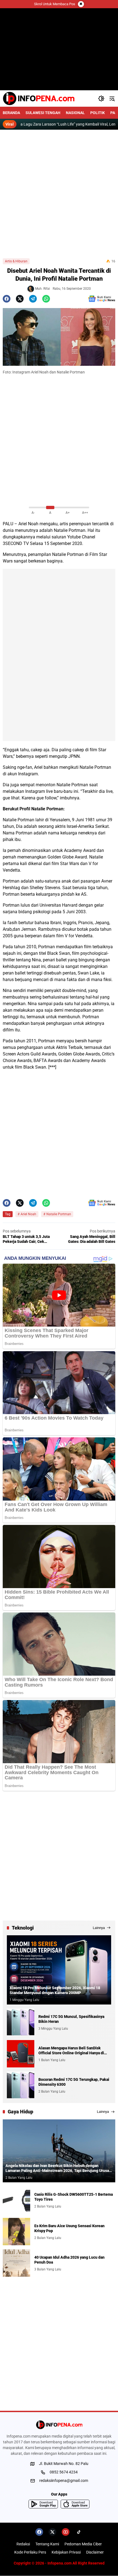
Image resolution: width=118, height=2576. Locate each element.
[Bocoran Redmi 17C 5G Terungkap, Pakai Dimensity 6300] (21, 2085)
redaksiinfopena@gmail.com (64, 2481)
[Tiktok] (79, 2532)
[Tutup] (81, 4)
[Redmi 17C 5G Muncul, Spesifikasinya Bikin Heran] (21, 2022)
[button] (101, 98)
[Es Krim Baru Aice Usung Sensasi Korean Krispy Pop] (16, 2232)
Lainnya (99, 1928)
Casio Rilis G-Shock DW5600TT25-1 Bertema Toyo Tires (74, 2197)
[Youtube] (66, 2532)
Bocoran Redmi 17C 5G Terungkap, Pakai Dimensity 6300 (74, 2082)
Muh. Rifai (43, 289)
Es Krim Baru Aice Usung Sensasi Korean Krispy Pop (69, 2228)
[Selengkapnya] (59, 2425)
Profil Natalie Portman (41, 809)
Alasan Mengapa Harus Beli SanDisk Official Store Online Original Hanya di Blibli (71, 2051)
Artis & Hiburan (16, 261)
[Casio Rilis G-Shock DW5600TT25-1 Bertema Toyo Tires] (16, 2200)
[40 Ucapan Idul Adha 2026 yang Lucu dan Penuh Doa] (16, 2263)
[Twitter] (20, 299)
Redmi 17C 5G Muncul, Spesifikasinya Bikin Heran (71, 2019)
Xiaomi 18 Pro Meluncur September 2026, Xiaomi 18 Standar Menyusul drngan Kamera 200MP (55, 1990)
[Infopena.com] (39, 98)
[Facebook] (7, 299)
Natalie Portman (70, 530)
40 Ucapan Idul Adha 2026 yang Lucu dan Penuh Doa (69, 2260)
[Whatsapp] (46, 299)
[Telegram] (33, 299)
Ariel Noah (28, 524)
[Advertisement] (59, 194)
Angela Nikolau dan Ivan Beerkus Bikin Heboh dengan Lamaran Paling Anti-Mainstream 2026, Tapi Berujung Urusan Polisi (58, 2168)
